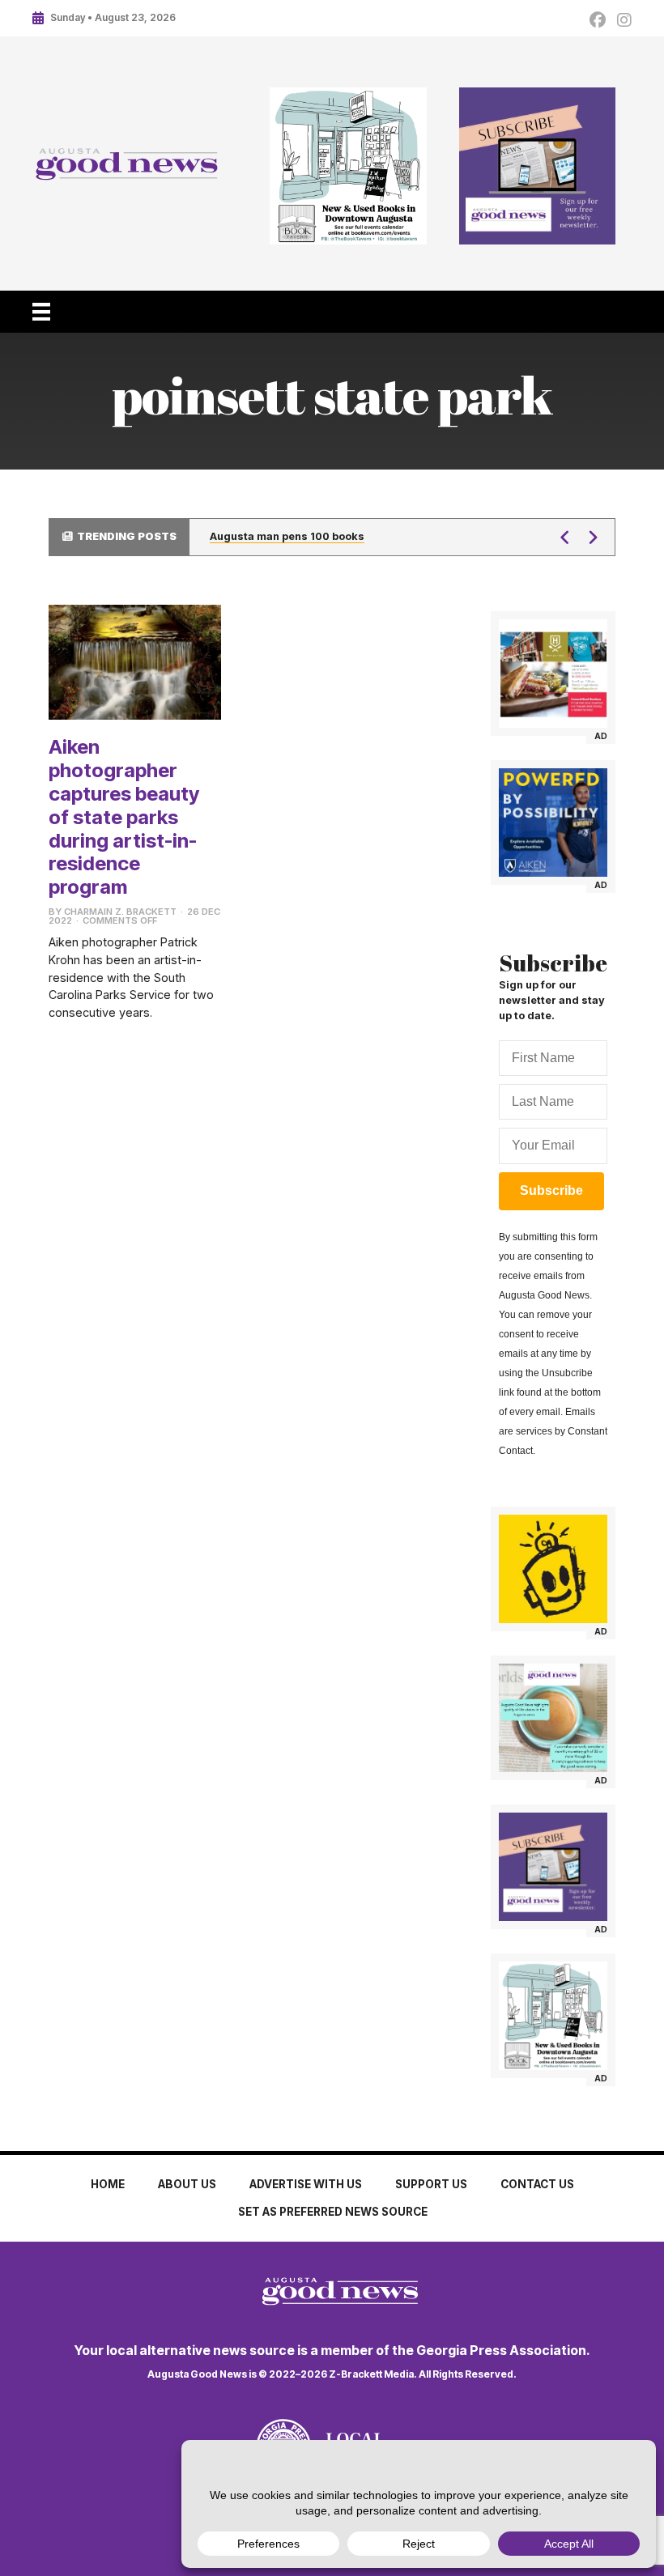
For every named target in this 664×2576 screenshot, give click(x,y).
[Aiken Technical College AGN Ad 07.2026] (553, 823)
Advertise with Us (306, 2184)
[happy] (553, 1569)
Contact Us (537, 2184)
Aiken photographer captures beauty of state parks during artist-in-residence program (124, 817)
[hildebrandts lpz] (553, 674)
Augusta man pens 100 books (287, 536)
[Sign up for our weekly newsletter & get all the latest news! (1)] (538, 166)
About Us (187, 2184)
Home (108, 2184)
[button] (565, 538)
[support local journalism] (553, 1718)
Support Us (431, 2184)
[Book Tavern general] (348, 166)
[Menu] (41, 312)
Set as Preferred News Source (333, 2212)
